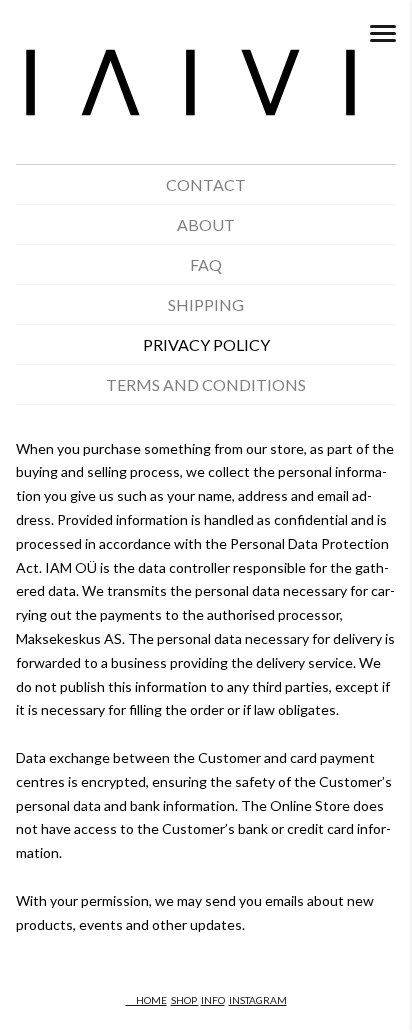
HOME (146, 1000)
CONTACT (206, 184)
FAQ (206, 264)
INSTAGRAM (258, 1000)
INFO (213, 1000)
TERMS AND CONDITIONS (206, 384)
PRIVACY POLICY (206, 344)
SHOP (185, 1000)
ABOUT (206, 224)
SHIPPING (206, 304)
